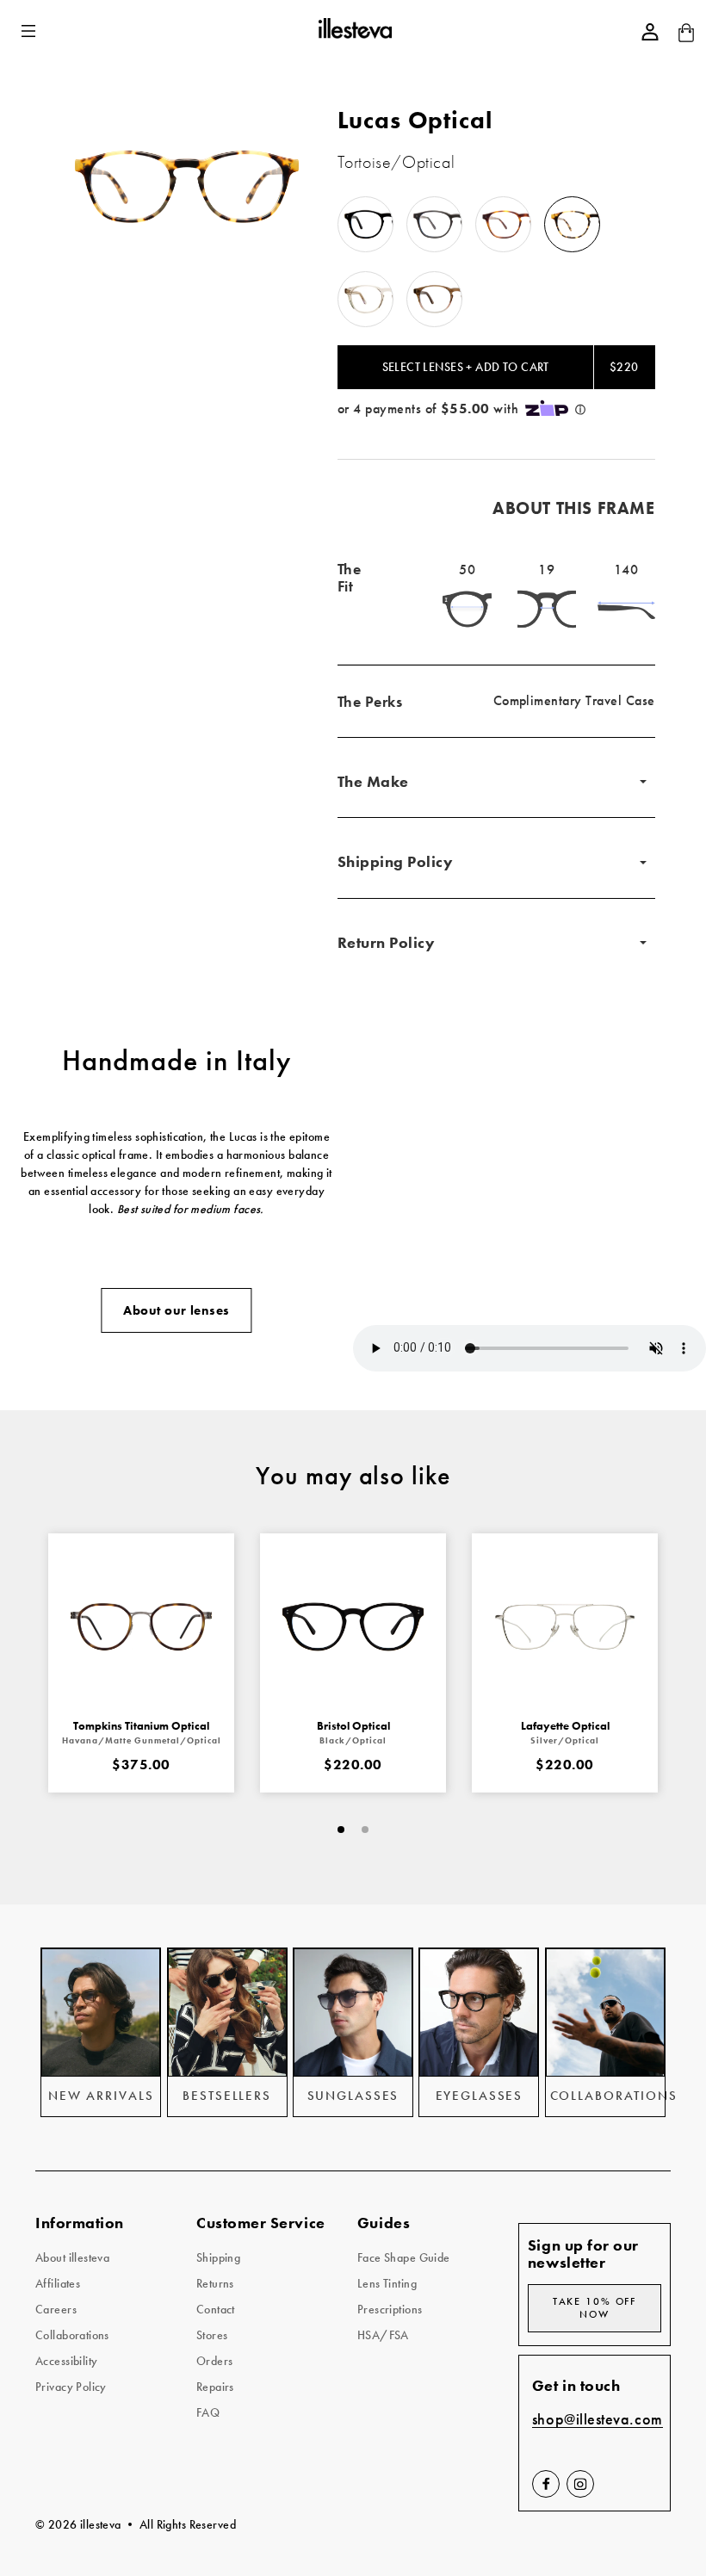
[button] (30, 31)
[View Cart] (686, 38)
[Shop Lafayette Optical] (565, 1626)
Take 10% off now (595, 2308)
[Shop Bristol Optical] (353, 1626)
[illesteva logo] (354, 31)
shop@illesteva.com (598, 2420)
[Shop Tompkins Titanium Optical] (141, 1626)
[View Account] (650, 32)
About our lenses (176, 1310)
